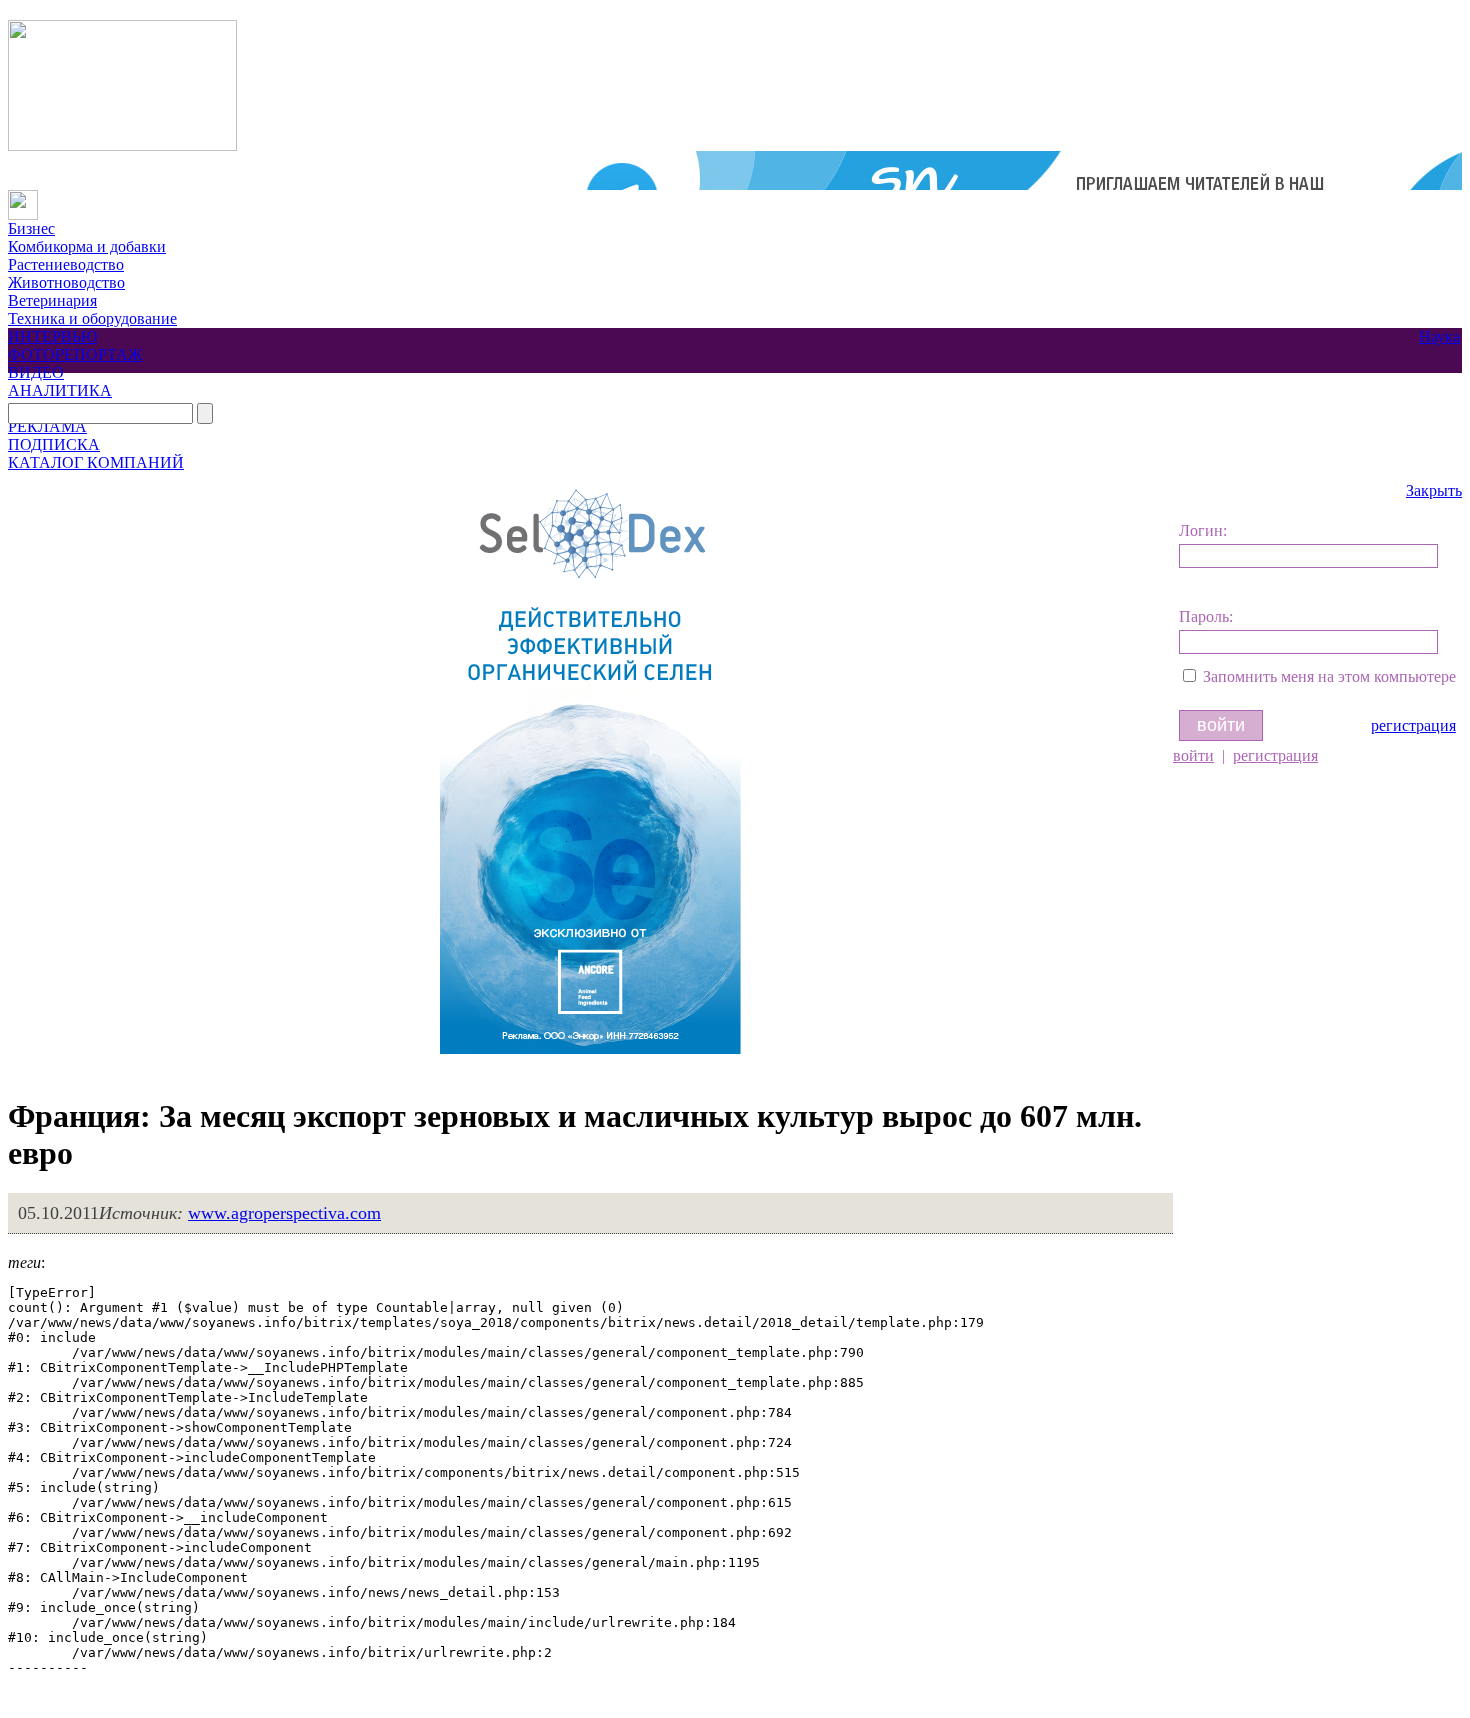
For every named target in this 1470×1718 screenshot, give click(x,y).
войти (1193, 755)
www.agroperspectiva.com (284, 1213)
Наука (1439, 336)
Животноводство (66, 282)
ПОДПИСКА (54, 444)
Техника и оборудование (92, 318)
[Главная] (23, 198)
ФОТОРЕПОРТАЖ (75, 354)
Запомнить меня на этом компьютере (1329, 676)
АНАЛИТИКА (60, 390)
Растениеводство (66, 264)
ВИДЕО (36, 372)
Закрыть (1434, 490)
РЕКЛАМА (47, 426)
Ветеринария (52, 300)
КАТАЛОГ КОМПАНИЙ (96, 462)
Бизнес (31, 228)
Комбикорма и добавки (87, 246)
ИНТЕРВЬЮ (52, 336)
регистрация (1413, 725)
